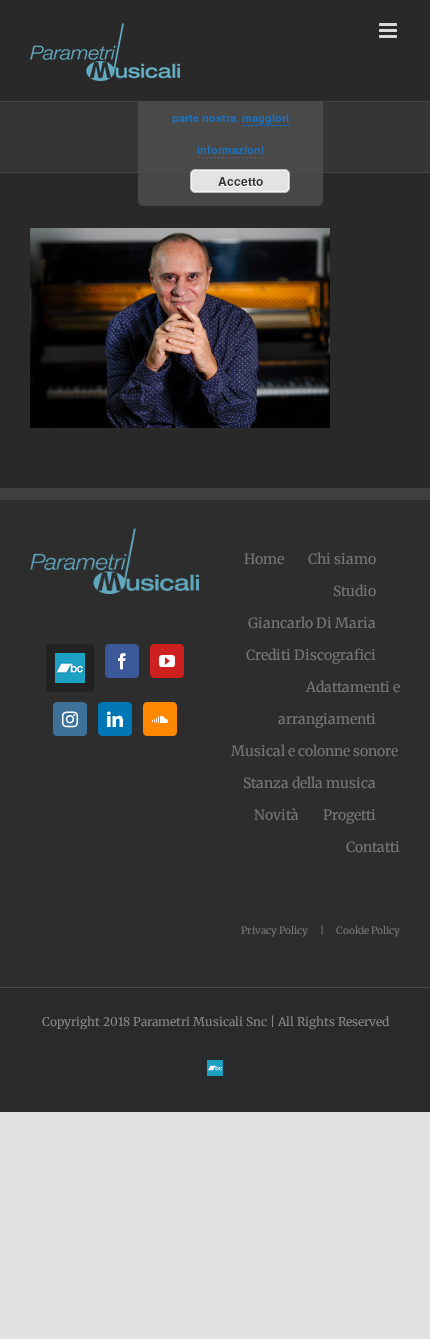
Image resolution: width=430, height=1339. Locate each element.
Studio (354, 591)
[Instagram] (70, 719)
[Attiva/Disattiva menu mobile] (389, 30)
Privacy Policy (274, 930)
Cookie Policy (368, 930)
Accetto (240, 181)
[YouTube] (167, 661)
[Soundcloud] (160, 719)
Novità (276, 815)
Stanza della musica (309, 783)
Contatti (373, 847)
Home (264, 559)
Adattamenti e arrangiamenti (339, 703)
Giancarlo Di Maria (312, 623)
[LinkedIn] (115, 719)
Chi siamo (342, 559)
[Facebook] (122, 661)
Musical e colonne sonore (314, 751)
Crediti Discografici (311, 655)
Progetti (349, 815)
